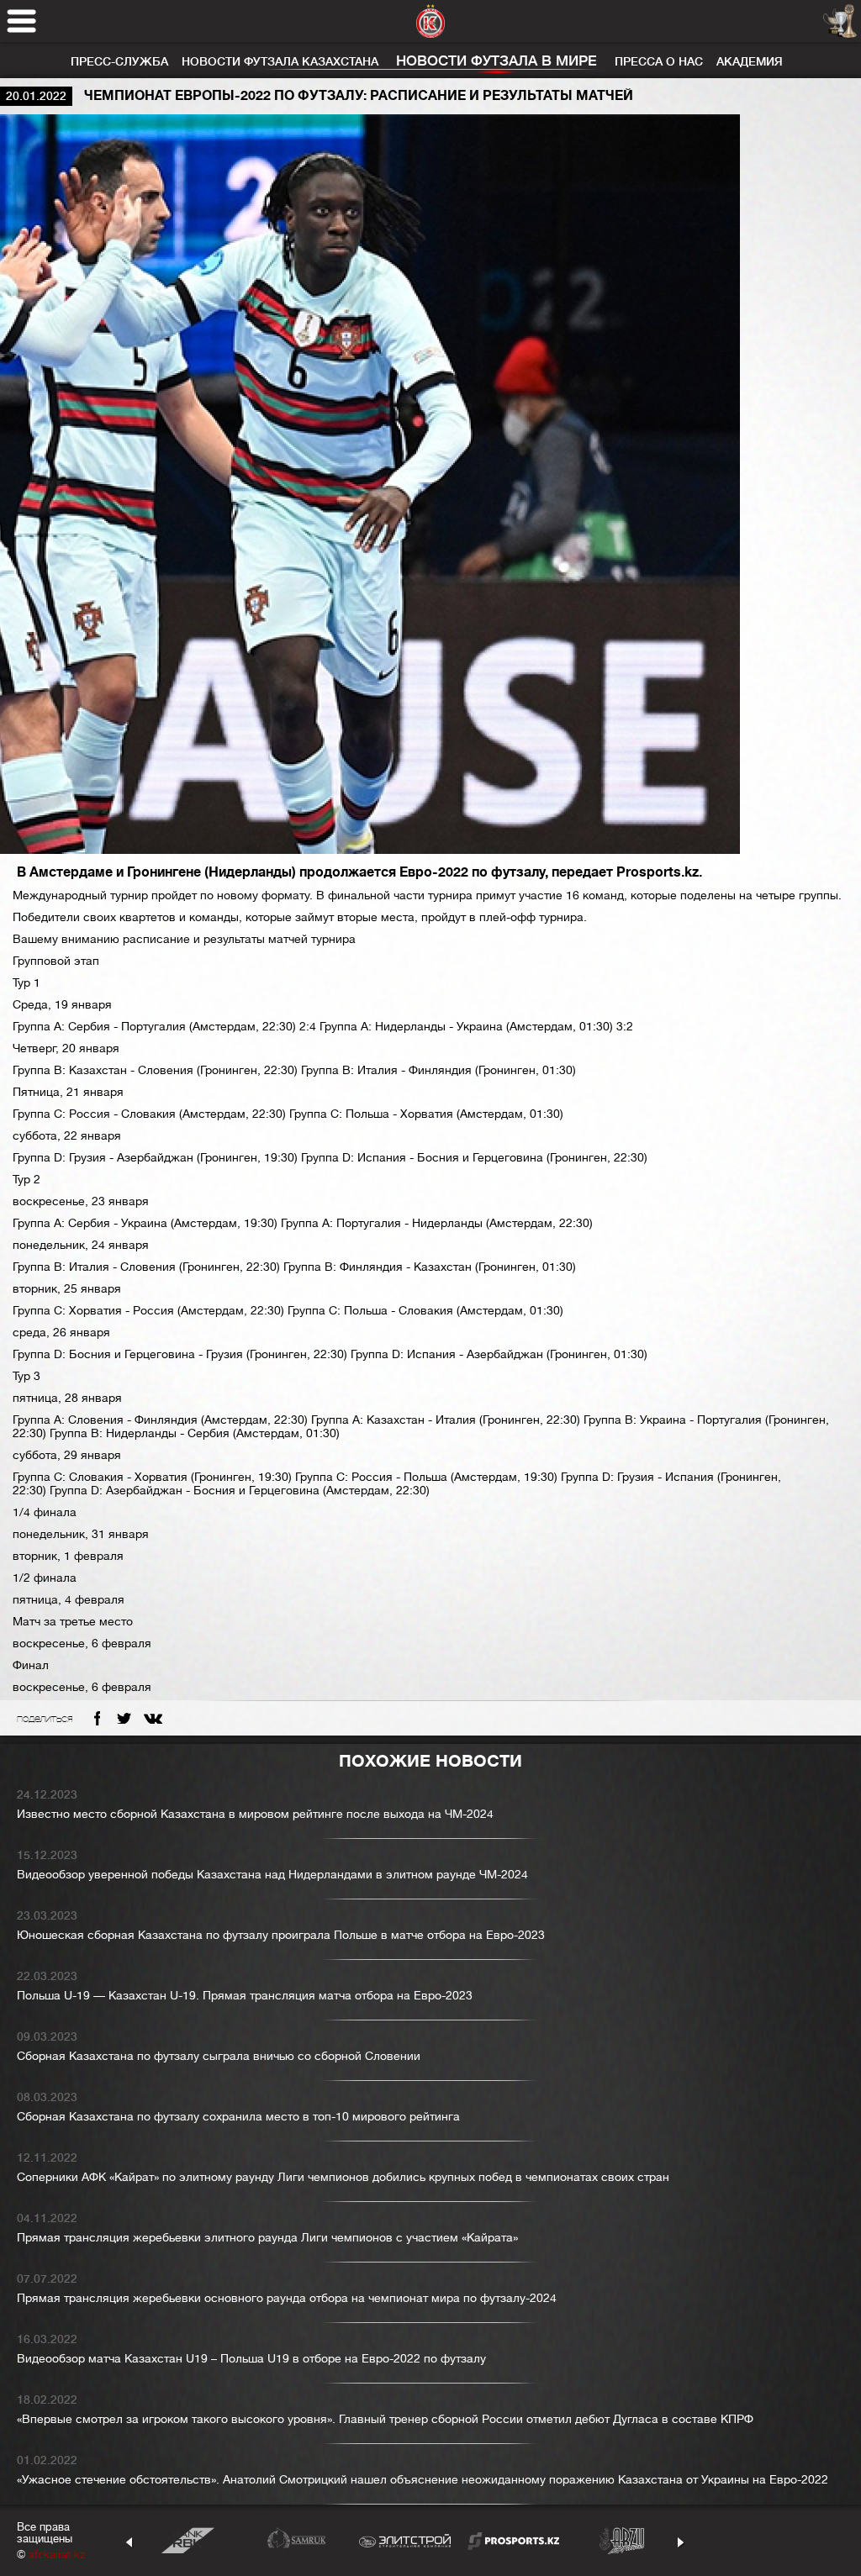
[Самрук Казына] (296, 2540)
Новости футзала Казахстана (280, 61)
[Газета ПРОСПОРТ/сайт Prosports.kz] (513, 2540)
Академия (750, 61)
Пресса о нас (659, 61)
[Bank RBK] (188, 2540)
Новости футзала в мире (497, 61)
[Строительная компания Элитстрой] (405, 2540)
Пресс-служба (119, 61)
